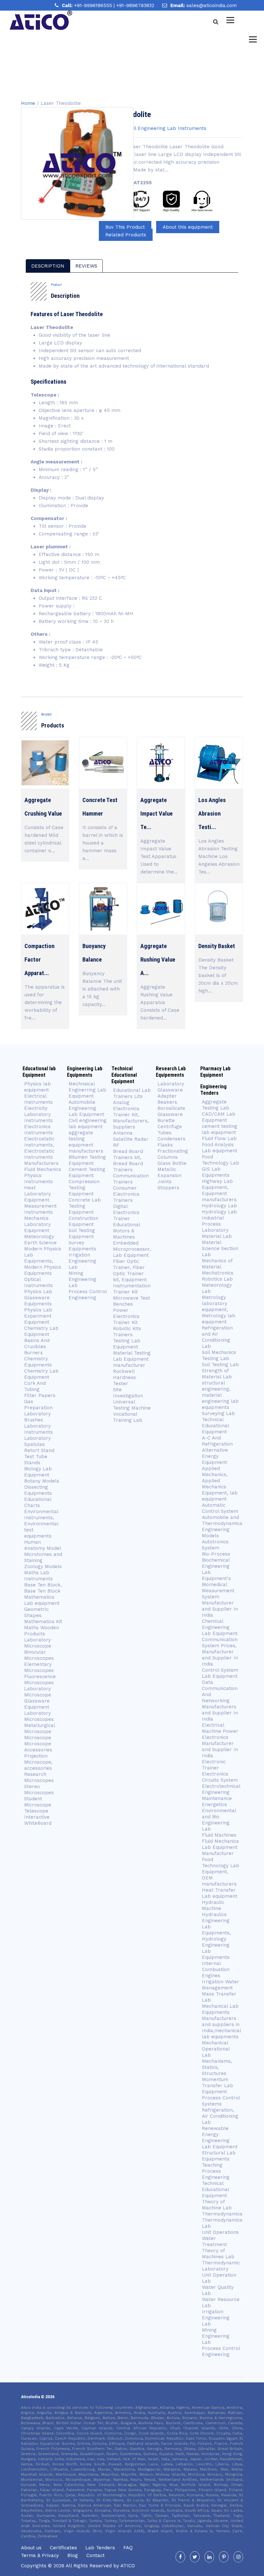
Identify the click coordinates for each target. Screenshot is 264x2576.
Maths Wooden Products (42, 1631)
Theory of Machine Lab (217, 2205)
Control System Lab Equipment (220, 1673)
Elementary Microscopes (40, 1667)
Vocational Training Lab (128, 1417)
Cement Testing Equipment (87, 1172)
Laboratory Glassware (171, 1087)
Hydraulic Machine (213, 1905)
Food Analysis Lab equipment (220, 1148)
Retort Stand (39, 1450)
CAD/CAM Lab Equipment (219, 1117)
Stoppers (168, 1188)
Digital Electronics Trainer (126, 1212)
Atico (128, 2566)
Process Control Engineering (88, 1295)
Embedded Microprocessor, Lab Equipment (132, 1249)
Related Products (126, 235)
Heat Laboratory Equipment (38, 1194)
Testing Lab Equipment (127, 1344)
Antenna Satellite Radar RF (131, 1139)
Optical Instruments (38, 1282)
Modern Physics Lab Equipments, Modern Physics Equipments (43, 1261)
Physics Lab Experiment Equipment (38, 1316)
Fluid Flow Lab (219, 1138)
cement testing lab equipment (220, 1129)
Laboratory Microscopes (39, 1716)
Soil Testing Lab (220, 1365)
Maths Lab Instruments (38, 1576)
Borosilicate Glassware (171, 1111)
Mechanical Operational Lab (216, 2049)
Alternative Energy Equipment (215, 1456)
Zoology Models (43, 1567)
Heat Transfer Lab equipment (220, 1893)
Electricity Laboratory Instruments (38, 1114)
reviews (86, 266)
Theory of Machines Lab (218, 2254)
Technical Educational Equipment (215, 1426)
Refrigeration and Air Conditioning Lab (217, 1337)
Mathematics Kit (43, 1621)
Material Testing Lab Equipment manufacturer (132, 1359)
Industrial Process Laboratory (215, 1224)
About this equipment (188, 227)
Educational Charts (38, 1502)
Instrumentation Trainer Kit (132, 1289)
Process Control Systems (221, 2101)
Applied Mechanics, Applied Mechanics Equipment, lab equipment (220, 1484)
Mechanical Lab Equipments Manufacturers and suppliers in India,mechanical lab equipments (221, 2021)
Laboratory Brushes (38, 1417)
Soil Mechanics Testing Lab (219, 1355)
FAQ (128, 2548)
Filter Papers (40, 1395)
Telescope (36, 1811)
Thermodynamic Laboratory (221, 2266)
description (48, 266)
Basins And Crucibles (37, 1343)
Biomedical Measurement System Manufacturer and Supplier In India (220, 1600)
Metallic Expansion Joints (170, 1175)
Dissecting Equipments (38, 1490)
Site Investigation (128, 1393)
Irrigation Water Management (221, 1985)
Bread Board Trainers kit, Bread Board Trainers (128, 1160)
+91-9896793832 (135, 5)
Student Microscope (38, 1802)
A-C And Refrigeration (217, 1441)
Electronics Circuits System (220, 1777)
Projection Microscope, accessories (38, 1762)
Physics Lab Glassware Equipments (38, 1298)
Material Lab (217, 1236)
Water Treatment (214, 2241)
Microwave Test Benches (132, 1301)
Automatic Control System (220, 1508)
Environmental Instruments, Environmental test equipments (41, 1524)
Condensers (171, 1139)
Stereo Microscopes (39, 1790)
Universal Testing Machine (132, 1405)
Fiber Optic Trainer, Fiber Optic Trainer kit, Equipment (130, 1270)
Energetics (214, 1804)
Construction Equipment (83, 1221)
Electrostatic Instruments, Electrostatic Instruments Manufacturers (41, 1151)
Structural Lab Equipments (219, 2156)
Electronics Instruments (38, 1130)
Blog (73, 2555)
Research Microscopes (39, 1777)
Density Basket (217, 946)
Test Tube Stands (36, 1460)
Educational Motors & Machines (127, 1231)
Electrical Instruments (38, 1099)
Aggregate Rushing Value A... (158, 960)
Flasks (165, 1145)
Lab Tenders (100, 2548)
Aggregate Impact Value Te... (156, 814)
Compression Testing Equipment (84, 1188)
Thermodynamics (222, 2214)
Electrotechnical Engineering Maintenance (221, 1792)
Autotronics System (215, 1545)
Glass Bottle (172, 1163)
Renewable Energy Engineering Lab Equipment (220, 2138)
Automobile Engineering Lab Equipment (86, 1108)
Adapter (167, 1096)
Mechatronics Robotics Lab (218, 1276)
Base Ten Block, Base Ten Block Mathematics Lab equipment (43, 1594)
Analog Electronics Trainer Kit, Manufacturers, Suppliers (131, 1115)
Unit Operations (220, 2232)
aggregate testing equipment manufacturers (86, 1142)
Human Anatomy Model (43, 1545)
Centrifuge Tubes (170, 1130)
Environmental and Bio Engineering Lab (219, 1820)
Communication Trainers (131, 1179)
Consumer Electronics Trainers (126, 1194)
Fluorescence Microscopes (40, 1680)
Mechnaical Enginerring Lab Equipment (87, 1090)
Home (28, 103)
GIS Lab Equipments (216, 1172)
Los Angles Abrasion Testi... (212, 814)
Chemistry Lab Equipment (41, 1331)
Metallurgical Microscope (39, 1728)
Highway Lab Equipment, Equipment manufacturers (219, 1190)
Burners (33, 1353)
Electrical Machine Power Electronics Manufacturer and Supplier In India (220, 1740)
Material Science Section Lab (220, 1248)
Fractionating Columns (173, 1154)
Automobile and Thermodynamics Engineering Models (222, 1526)
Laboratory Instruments (38, 1429)
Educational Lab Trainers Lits (132, 1093)
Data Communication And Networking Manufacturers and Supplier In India (220, 1701)
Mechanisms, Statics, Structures (217, 2067)
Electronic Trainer (214, 1765)
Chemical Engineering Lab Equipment (220, 1627)
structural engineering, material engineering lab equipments (220, 1395)
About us (31, 2548)
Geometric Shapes (36, 1612)
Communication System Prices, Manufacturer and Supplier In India (220, 1652)
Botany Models (42, 1481)
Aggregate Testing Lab (216, 1105)
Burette (166, 1120)
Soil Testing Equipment (82, 1233)
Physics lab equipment (38, 1087)
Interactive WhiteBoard (38, 1820)
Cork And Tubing (35, 1386)
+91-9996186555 (94, 5)
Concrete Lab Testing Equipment (85, 1206)
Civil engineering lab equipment (88, 1124)
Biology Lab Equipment (38, 1472)
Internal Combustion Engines (216, 1969)
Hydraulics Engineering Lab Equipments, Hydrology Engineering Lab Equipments (216, 1936)
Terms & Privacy (40, 2555)
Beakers (167, 1102)
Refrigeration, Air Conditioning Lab (220, 2116)
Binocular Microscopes (39, 1655)
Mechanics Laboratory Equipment (38, 1224)
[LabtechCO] (41, 20)
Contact (95, 2555)
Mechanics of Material (217, 1264)
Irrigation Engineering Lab (82, 1261)
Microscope (38, 1738)
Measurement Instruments (40, 1209)
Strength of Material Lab (217, 1374)
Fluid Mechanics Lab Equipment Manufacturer (220, 1847)
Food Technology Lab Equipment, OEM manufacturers (221, 1872)
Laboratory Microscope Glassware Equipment (38, 1698)
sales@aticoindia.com (212, 5)
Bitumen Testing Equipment (87, 1160)
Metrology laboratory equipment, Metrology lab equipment (219, 1310)
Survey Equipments (82, 1246)
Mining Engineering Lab (82, 1279)
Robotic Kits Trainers (127, 1332)
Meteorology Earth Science (40, 1240)
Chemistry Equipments (38, 1362)
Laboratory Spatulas (38, 1441)
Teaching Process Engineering (216, 2171)
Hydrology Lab (219, 1206)
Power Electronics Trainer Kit (126, 1316)
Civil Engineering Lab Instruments (167, 128)
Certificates (63, 2548)
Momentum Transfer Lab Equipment (217, 2086)
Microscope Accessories (38, 1747)
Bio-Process (216, 1554)
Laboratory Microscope (38, 1643)
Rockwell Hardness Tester (124, 1377)
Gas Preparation (38, 1405)
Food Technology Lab (221, 1160)
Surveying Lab (218, 1413)
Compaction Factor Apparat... (39, 960)
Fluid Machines (219, 1835)
